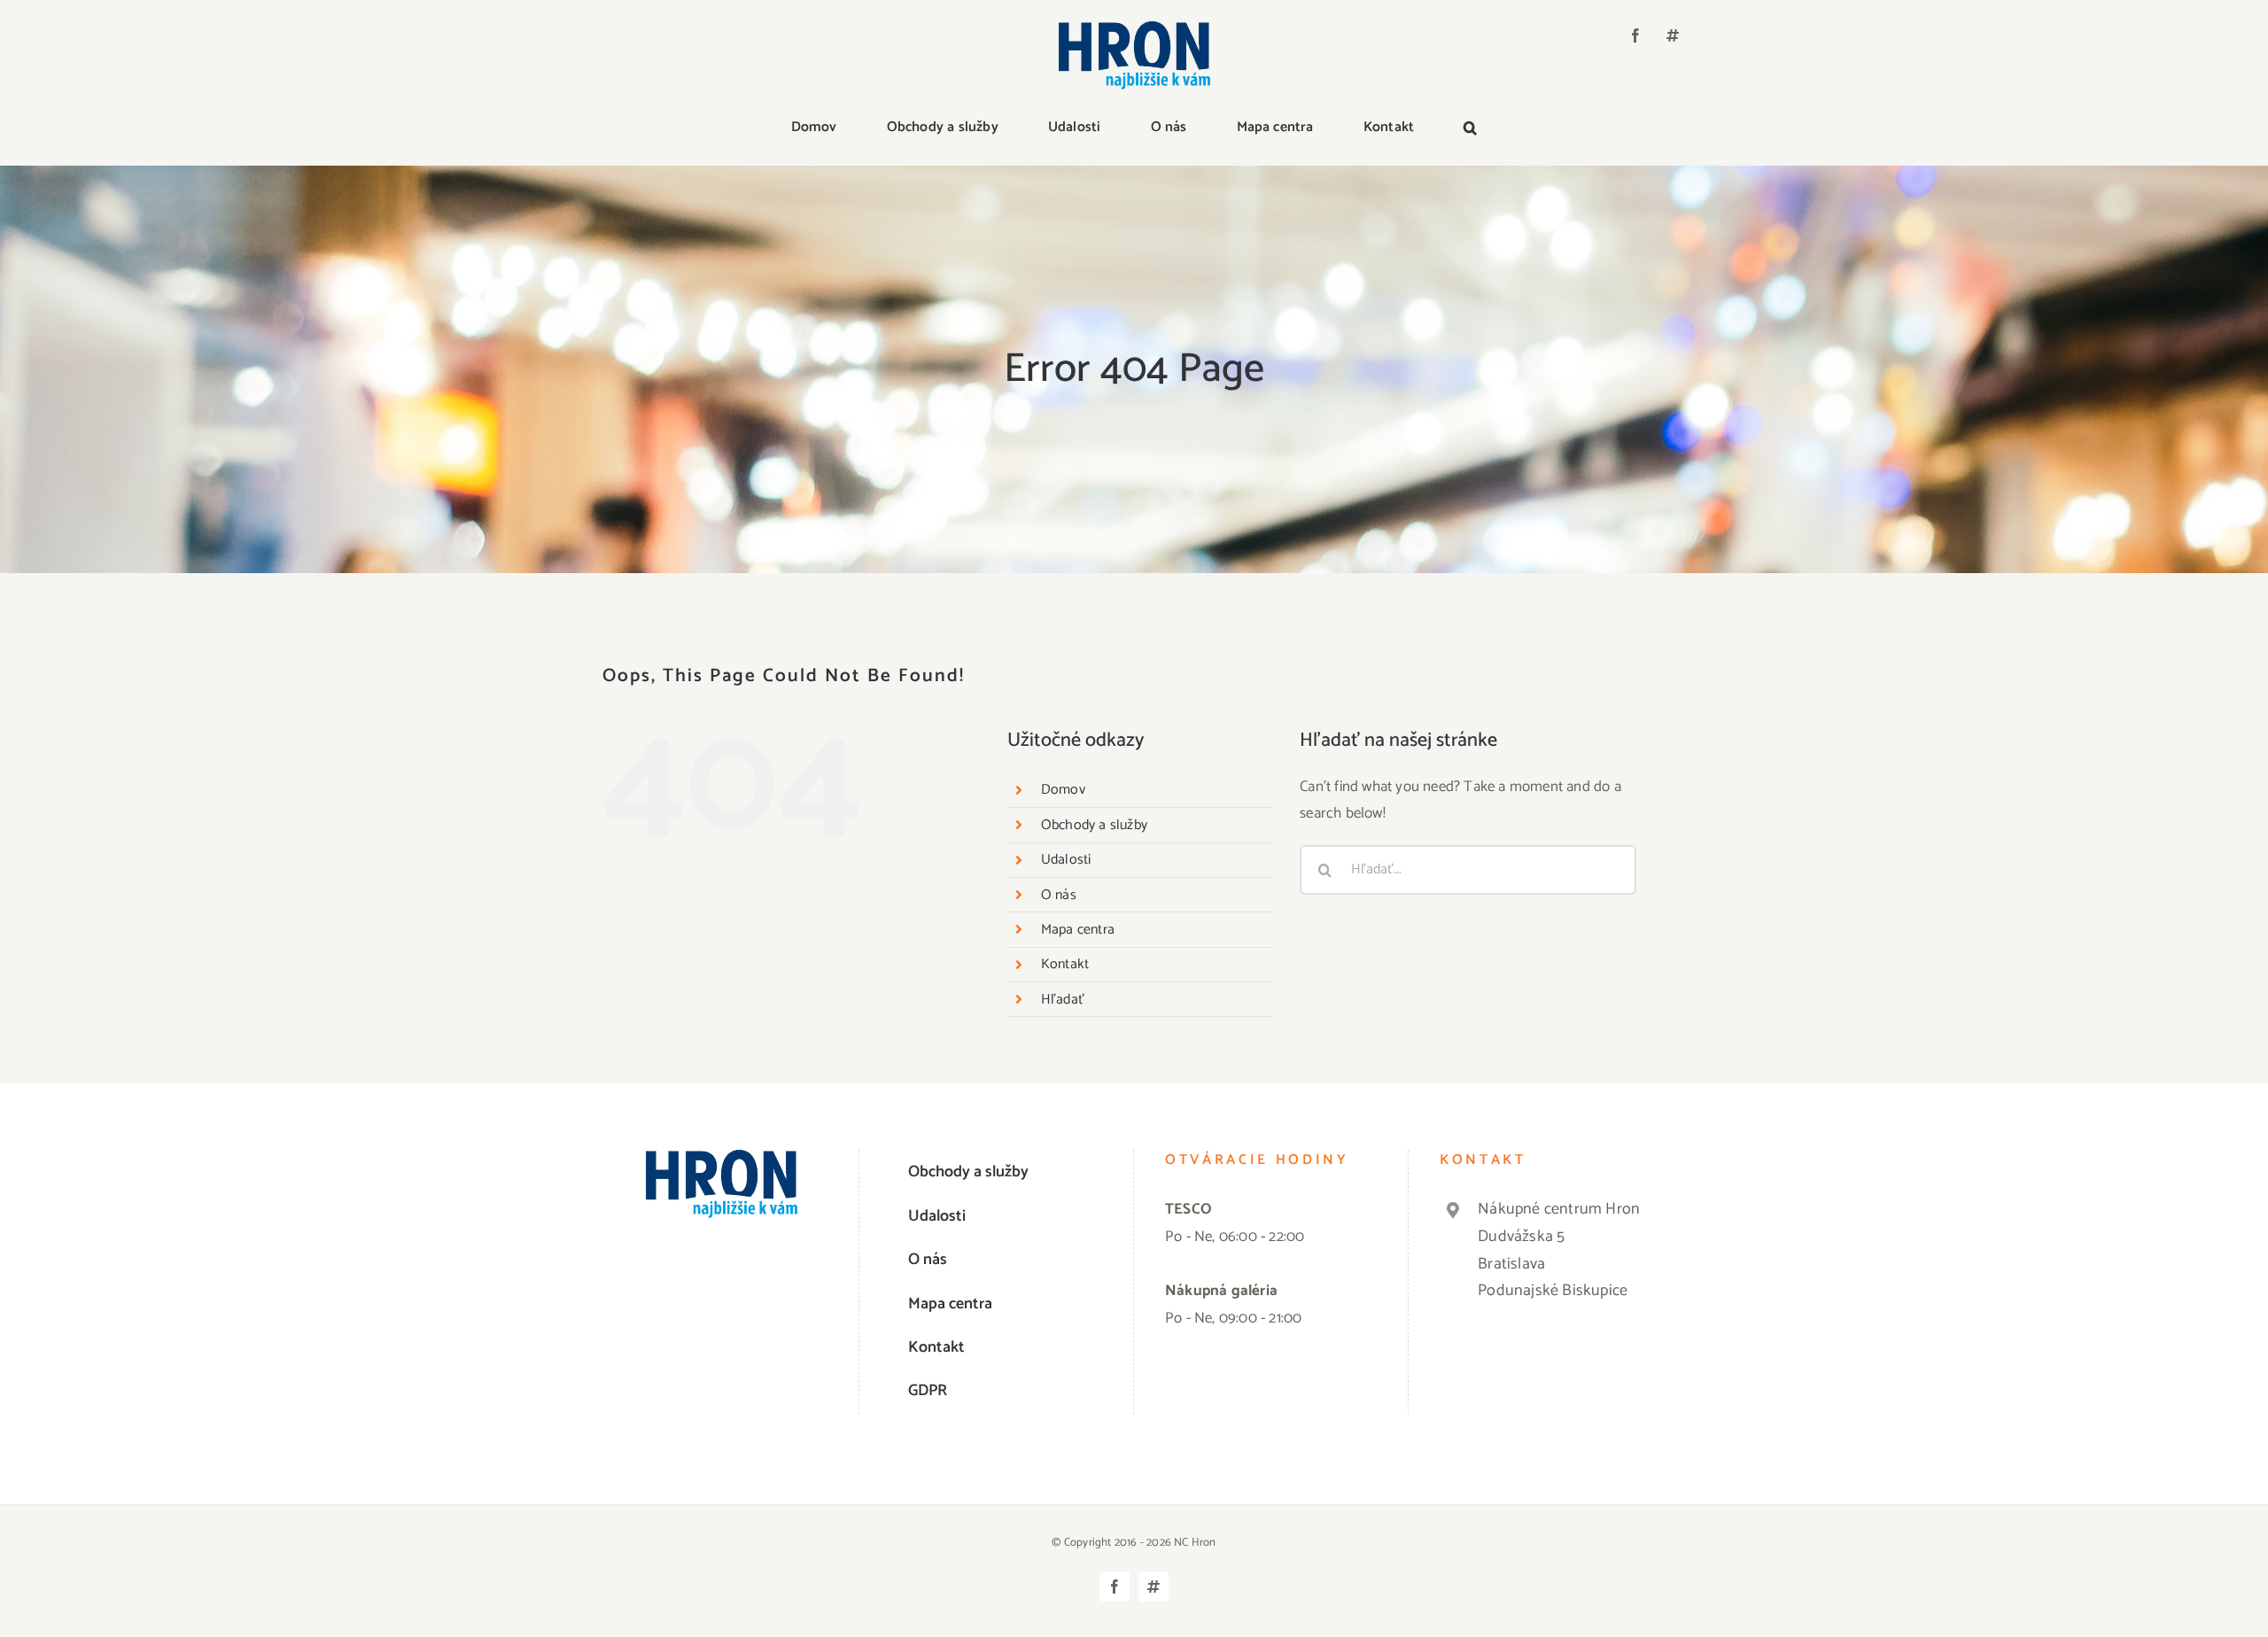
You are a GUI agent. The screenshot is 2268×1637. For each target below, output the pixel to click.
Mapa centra (1078, 930)
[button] (1470, 128)
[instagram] (1673, 35)
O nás (1059, 895)
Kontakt (1065, 964)
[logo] (1134, 28)
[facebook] (1635, 35)
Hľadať (1063, 1000)
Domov (1063, 790)
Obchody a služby (1094, 825)
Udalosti (1066, 860)
